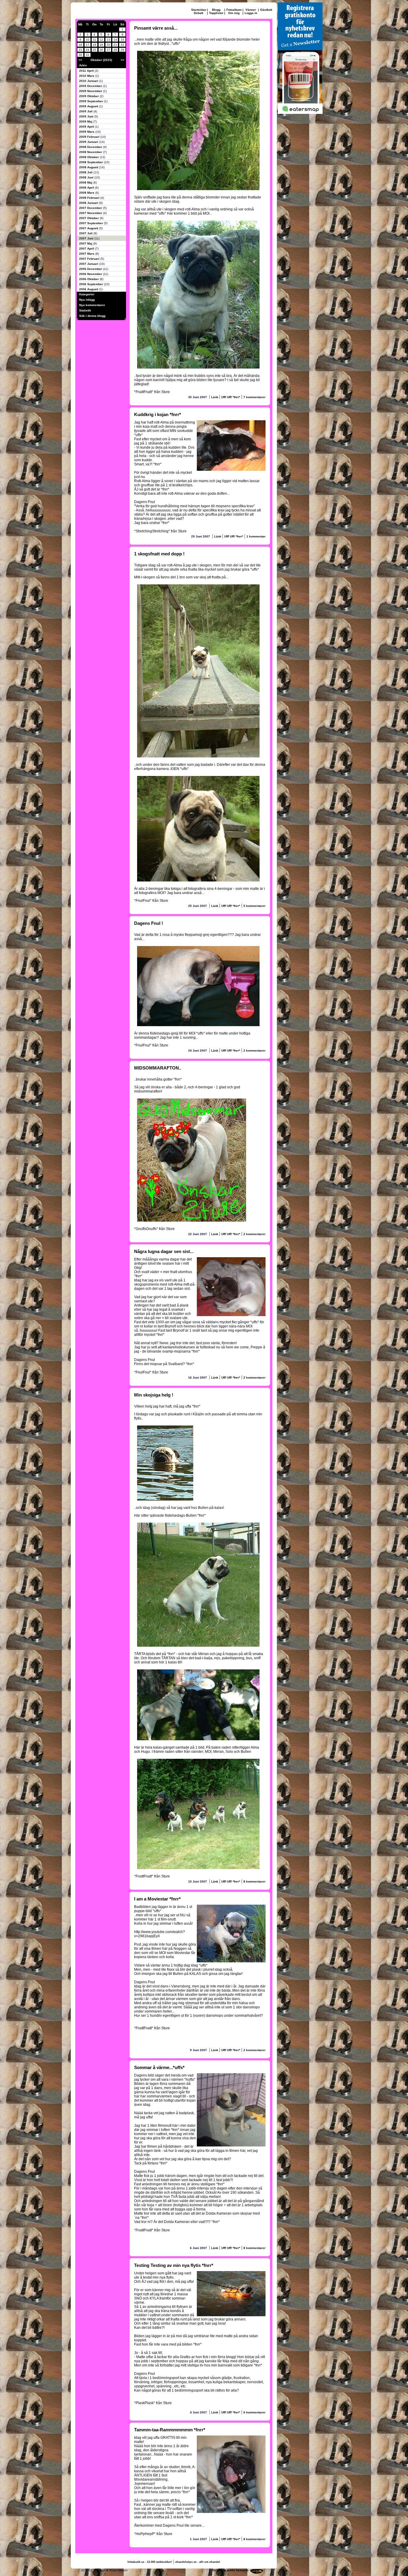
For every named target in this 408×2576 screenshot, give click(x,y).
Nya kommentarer (92, 305)
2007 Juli (86, 233)
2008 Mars (87, 193)
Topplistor (216, 13)
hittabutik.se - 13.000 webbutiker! (150, 2562)
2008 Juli (86, 172)
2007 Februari (90, 259)
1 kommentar (256, 536)
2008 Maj (86, 182)
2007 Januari (89, 264)
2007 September (92, 223)
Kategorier (87, 294)
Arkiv (83, 65)
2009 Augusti (89, 106)
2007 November (91, 213)
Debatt (198, 13)
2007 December (91, 208)
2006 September (92, 284)
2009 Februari (90, 137)
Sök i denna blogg (92, 316)
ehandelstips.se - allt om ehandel (198, 2562)
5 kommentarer (254, 906)
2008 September (92, 162)
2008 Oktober (89, 157)
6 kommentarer (254, 2412)
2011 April (87, 71)
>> (122, 60)
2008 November (91, 152)
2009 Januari (89, 142)
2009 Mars (87, 132)
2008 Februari (90, 198)
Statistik (85, 310)
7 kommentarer (254, 397)
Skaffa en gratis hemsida (230, 2570)
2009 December (91, 86)
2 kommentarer (254, 1051)
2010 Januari (89, 81)
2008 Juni (87, 177)
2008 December (91, 147)
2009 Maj (86, 122)
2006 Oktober (89, 279)
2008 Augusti (89, 167)
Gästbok (266, 10)
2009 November (91, 91)
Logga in (251, 13)
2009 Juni (87, 116)
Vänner (251, 10)
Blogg (216, 10)
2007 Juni (87, 238)
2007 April (87, 249)
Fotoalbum (234, 10)
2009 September (92, 101)
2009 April (87, 127)
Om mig (234, 13)
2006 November (91, 274)
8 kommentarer (254, 1881)
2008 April (87, 188)
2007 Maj (86, 243)
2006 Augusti (89, 289)
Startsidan (199, 10)
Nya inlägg (87, 300)
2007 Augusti (89, 228)
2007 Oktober (89, 218)
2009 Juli (86, 111)
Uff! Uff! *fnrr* (231, 397)
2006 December (91, 269)
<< (80, 60)
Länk (215, 397)
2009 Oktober (89, 96)
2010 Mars (87, 76)
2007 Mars (87, 254)
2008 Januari (89, 203)
